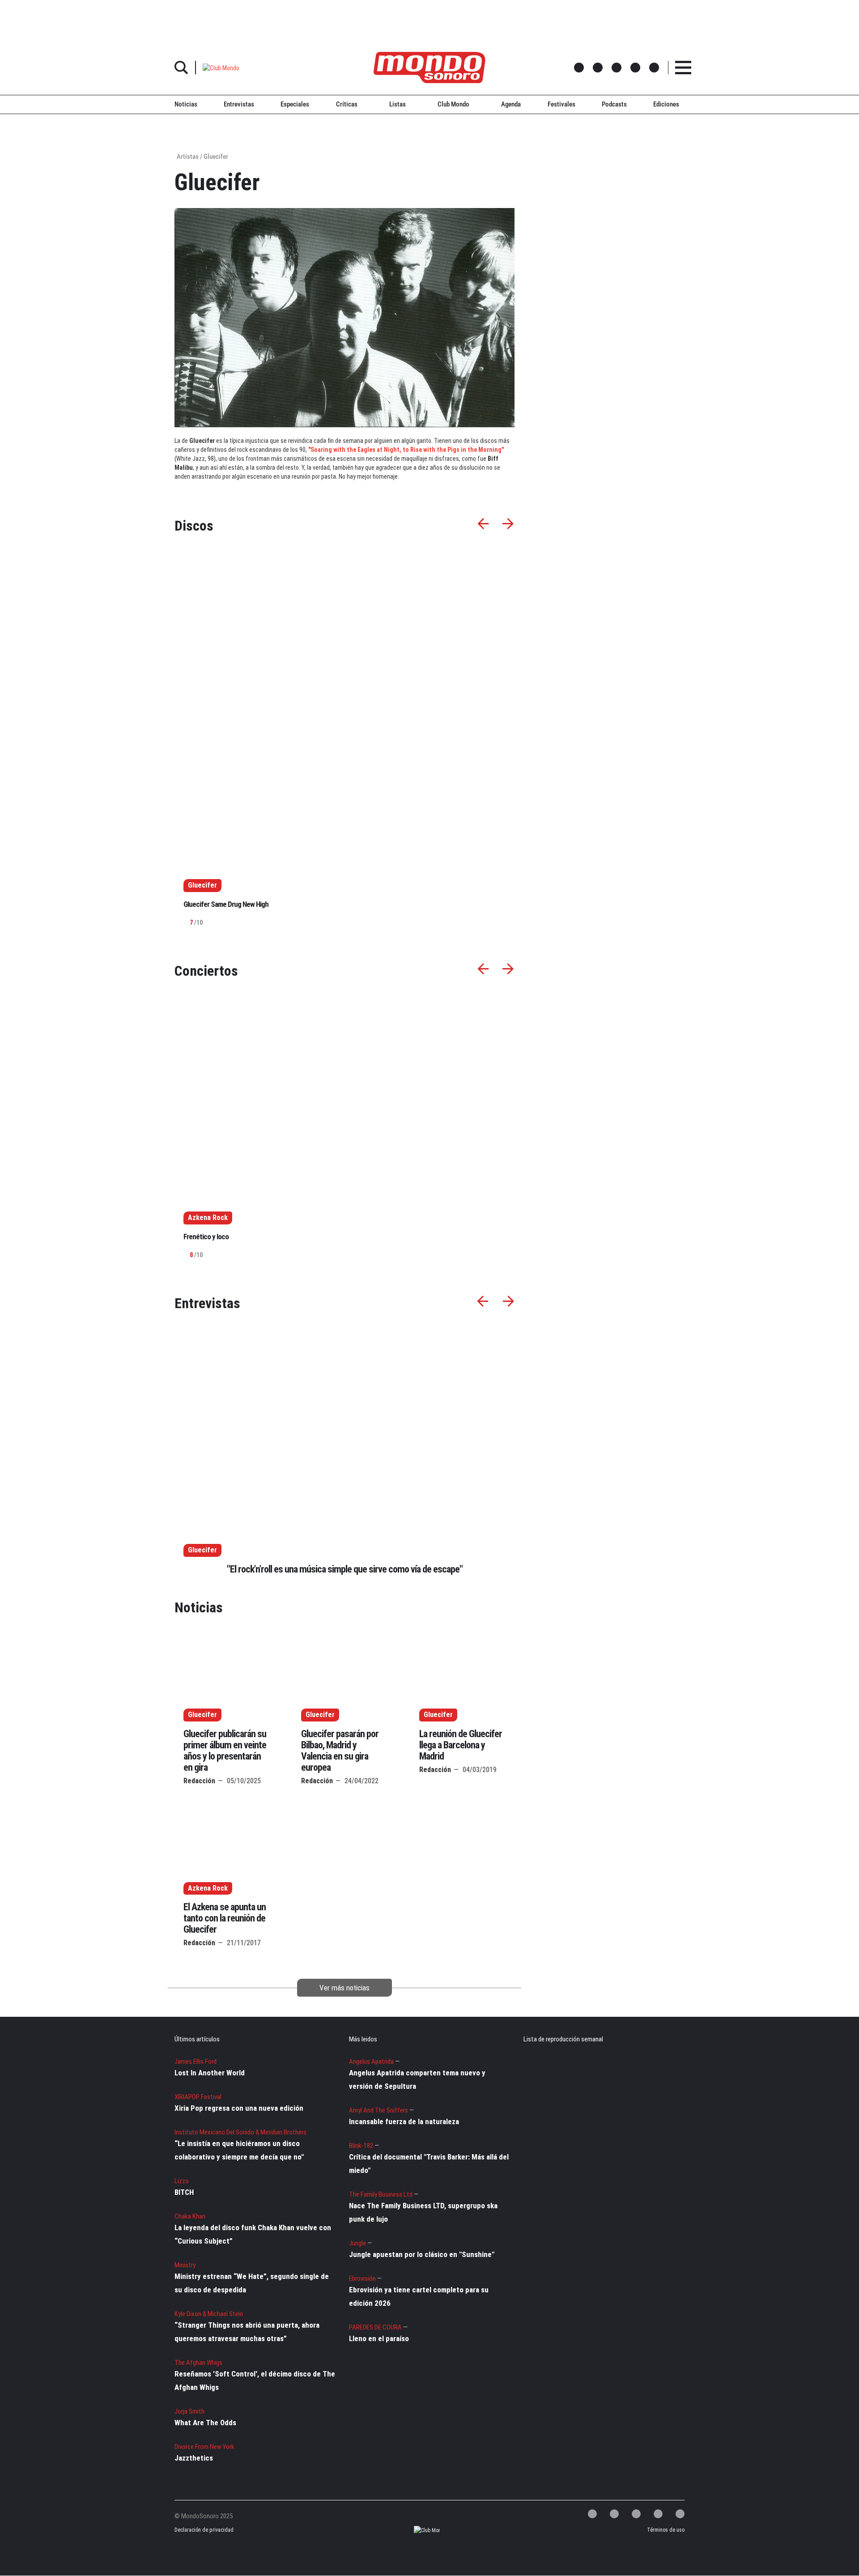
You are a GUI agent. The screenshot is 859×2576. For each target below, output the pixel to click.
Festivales (561, 104)
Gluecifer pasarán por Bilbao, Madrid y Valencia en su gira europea (340, 1751)
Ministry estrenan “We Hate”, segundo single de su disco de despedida (252, 2283)
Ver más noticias (344, 1988)
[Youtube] (680, 2514)
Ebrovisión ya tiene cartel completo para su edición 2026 (419, 2296)
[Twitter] (592, 2514)
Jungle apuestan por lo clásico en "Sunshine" (422, 2254)
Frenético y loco (206, 1237)
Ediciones (666, 104)
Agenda (511, 104)
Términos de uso (666, 2530)
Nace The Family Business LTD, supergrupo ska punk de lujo (423, 2212)
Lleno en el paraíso (379, 2338)
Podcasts (614, 104)
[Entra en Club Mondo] (419, 2531)
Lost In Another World (210, 2073)
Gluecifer (202, 1550)
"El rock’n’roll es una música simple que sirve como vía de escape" (345, 1569)
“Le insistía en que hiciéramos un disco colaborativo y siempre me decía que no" (239, 2150)
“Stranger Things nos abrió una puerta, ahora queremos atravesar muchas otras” (247, 2332)
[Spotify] (658, 2514)
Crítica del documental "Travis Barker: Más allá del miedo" (429, 2164)
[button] (221, 67)
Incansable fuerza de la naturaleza (404, 2121)
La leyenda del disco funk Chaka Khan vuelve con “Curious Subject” (253, 2234)
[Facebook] (614, 2514)
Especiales (295, 104)
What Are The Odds (205, 2423)
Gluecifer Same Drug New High (226, 904)
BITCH (184, 2192)
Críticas (347, 104)
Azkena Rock (208, 1888)
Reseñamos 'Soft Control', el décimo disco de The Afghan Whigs (255, 2380)
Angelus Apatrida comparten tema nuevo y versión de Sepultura (417, 2079)
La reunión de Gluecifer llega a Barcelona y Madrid (461, 1745)
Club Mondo (453, 104)
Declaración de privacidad (203, 2530)
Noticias (186, 104)
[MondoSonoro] (429, 68)
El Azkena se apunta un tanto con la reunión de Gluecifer (225, 1918)
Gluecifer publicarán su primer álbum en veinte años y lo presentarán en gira (225, 1751)
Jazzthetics (194, 2458)
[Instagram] (636, 2514)
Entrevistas (239, 104)
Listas (398, 104)
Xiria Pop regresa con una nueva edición (239, 2108)
